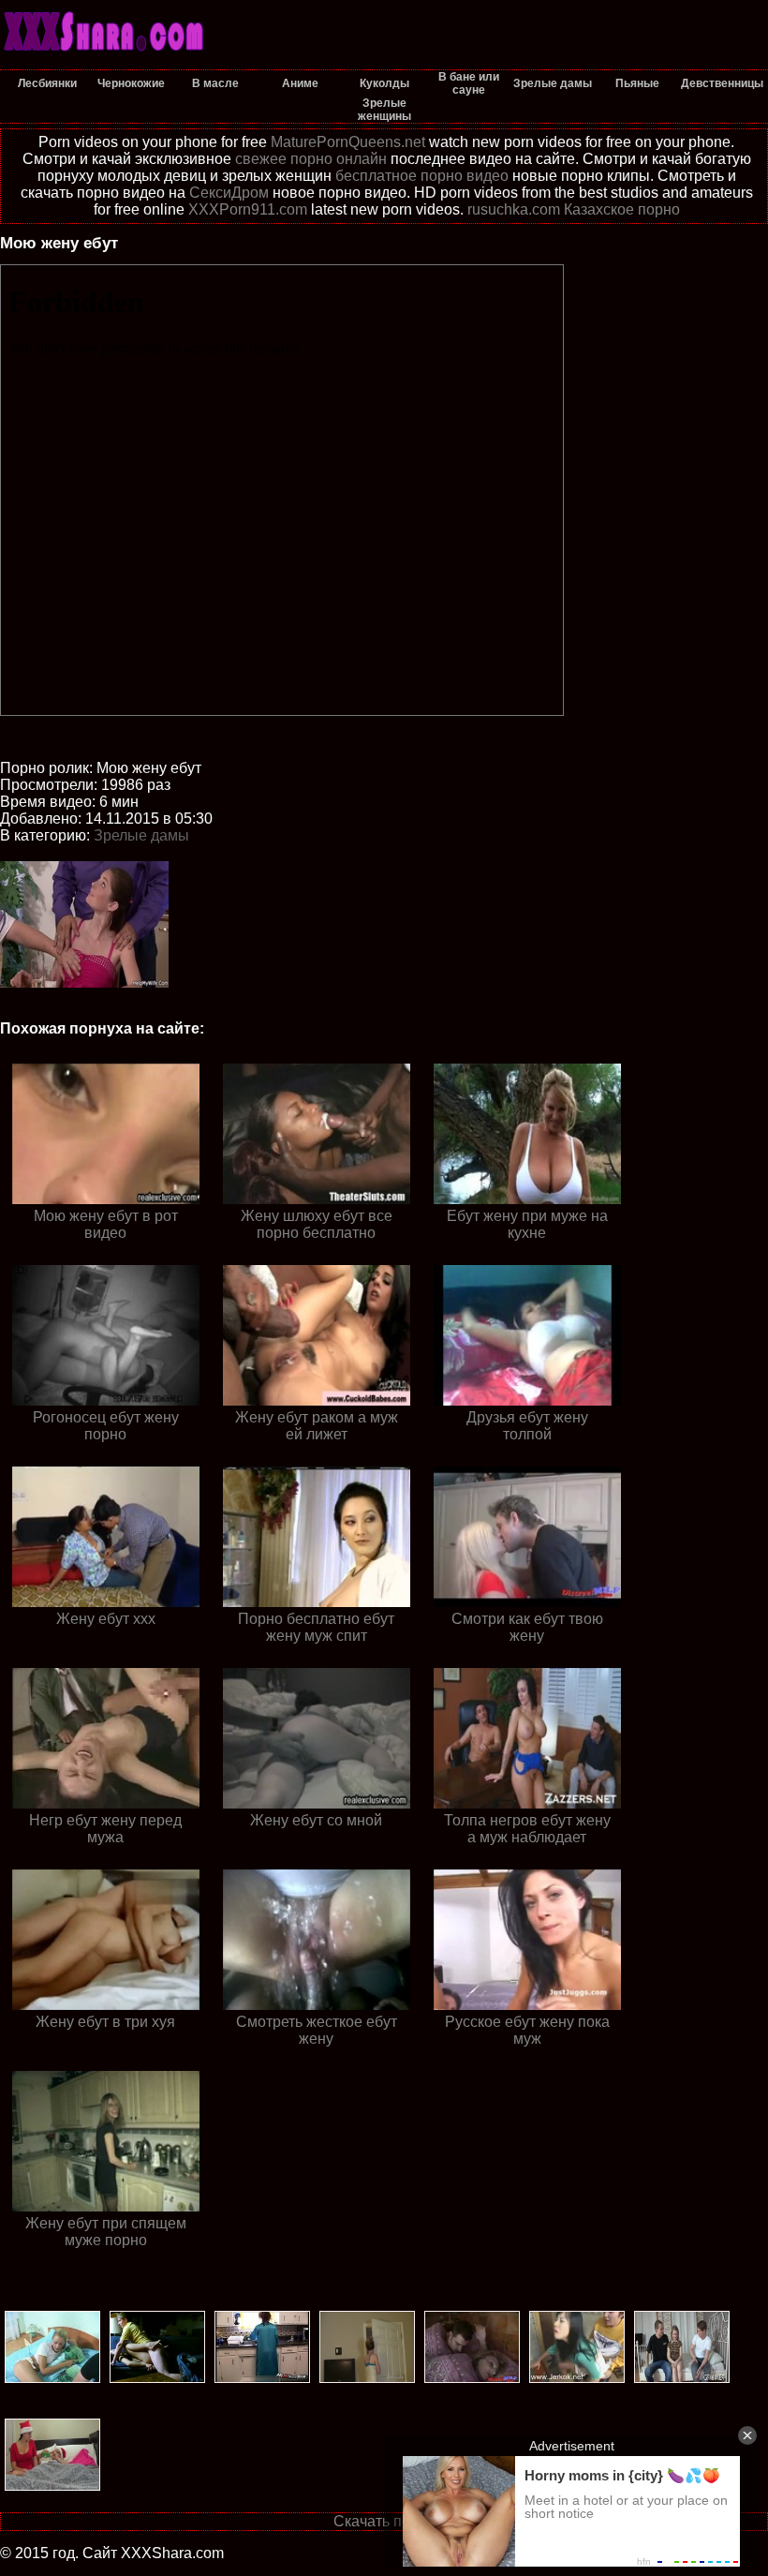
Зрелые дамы (141, 835)
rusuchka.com (514, 209)
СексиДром (229, 193)
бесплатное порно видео (422, 176)
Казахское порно (622, 209)
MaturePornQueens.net (348, 142)
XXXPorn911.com (248, 209)
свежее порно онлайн (311, 159)
